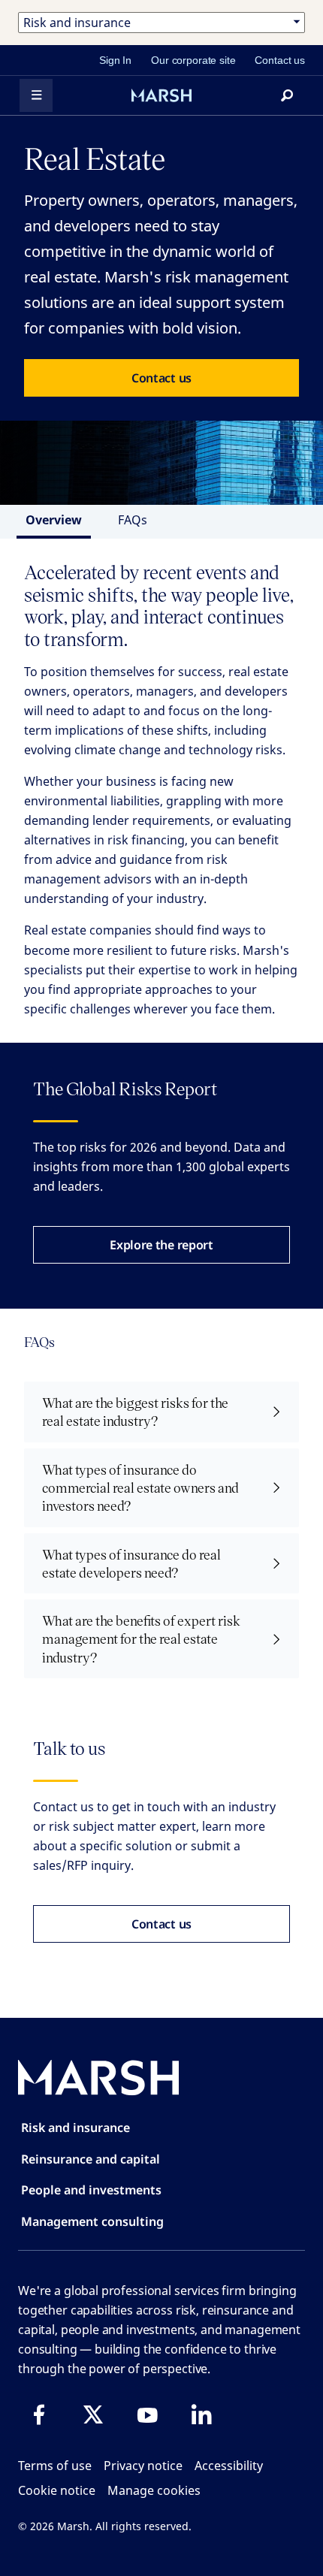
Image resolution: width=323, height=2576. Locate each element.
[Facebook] (39, 2414)
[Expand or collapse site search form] (287, 95)
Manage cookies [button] (154, 2490)
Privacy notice (143, 2466)
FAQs (133, 520)
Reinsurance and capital (91, 2159)
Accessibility (229, 2466)
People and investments (91, 2190)
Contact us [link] (280, 60)
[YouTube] (147, 2414)
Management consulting (92, 2221)
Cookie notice (57, 2490)
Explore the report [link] (161, 1245)
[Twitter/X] (93, 2414)
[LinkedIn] (201, 2414)
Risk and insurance (75, 2128)
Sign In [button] (115, 60)
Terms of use (55, 2466)
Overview (54, 520)
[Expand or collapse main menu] (36, 95)
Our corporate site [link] (193, 60)
